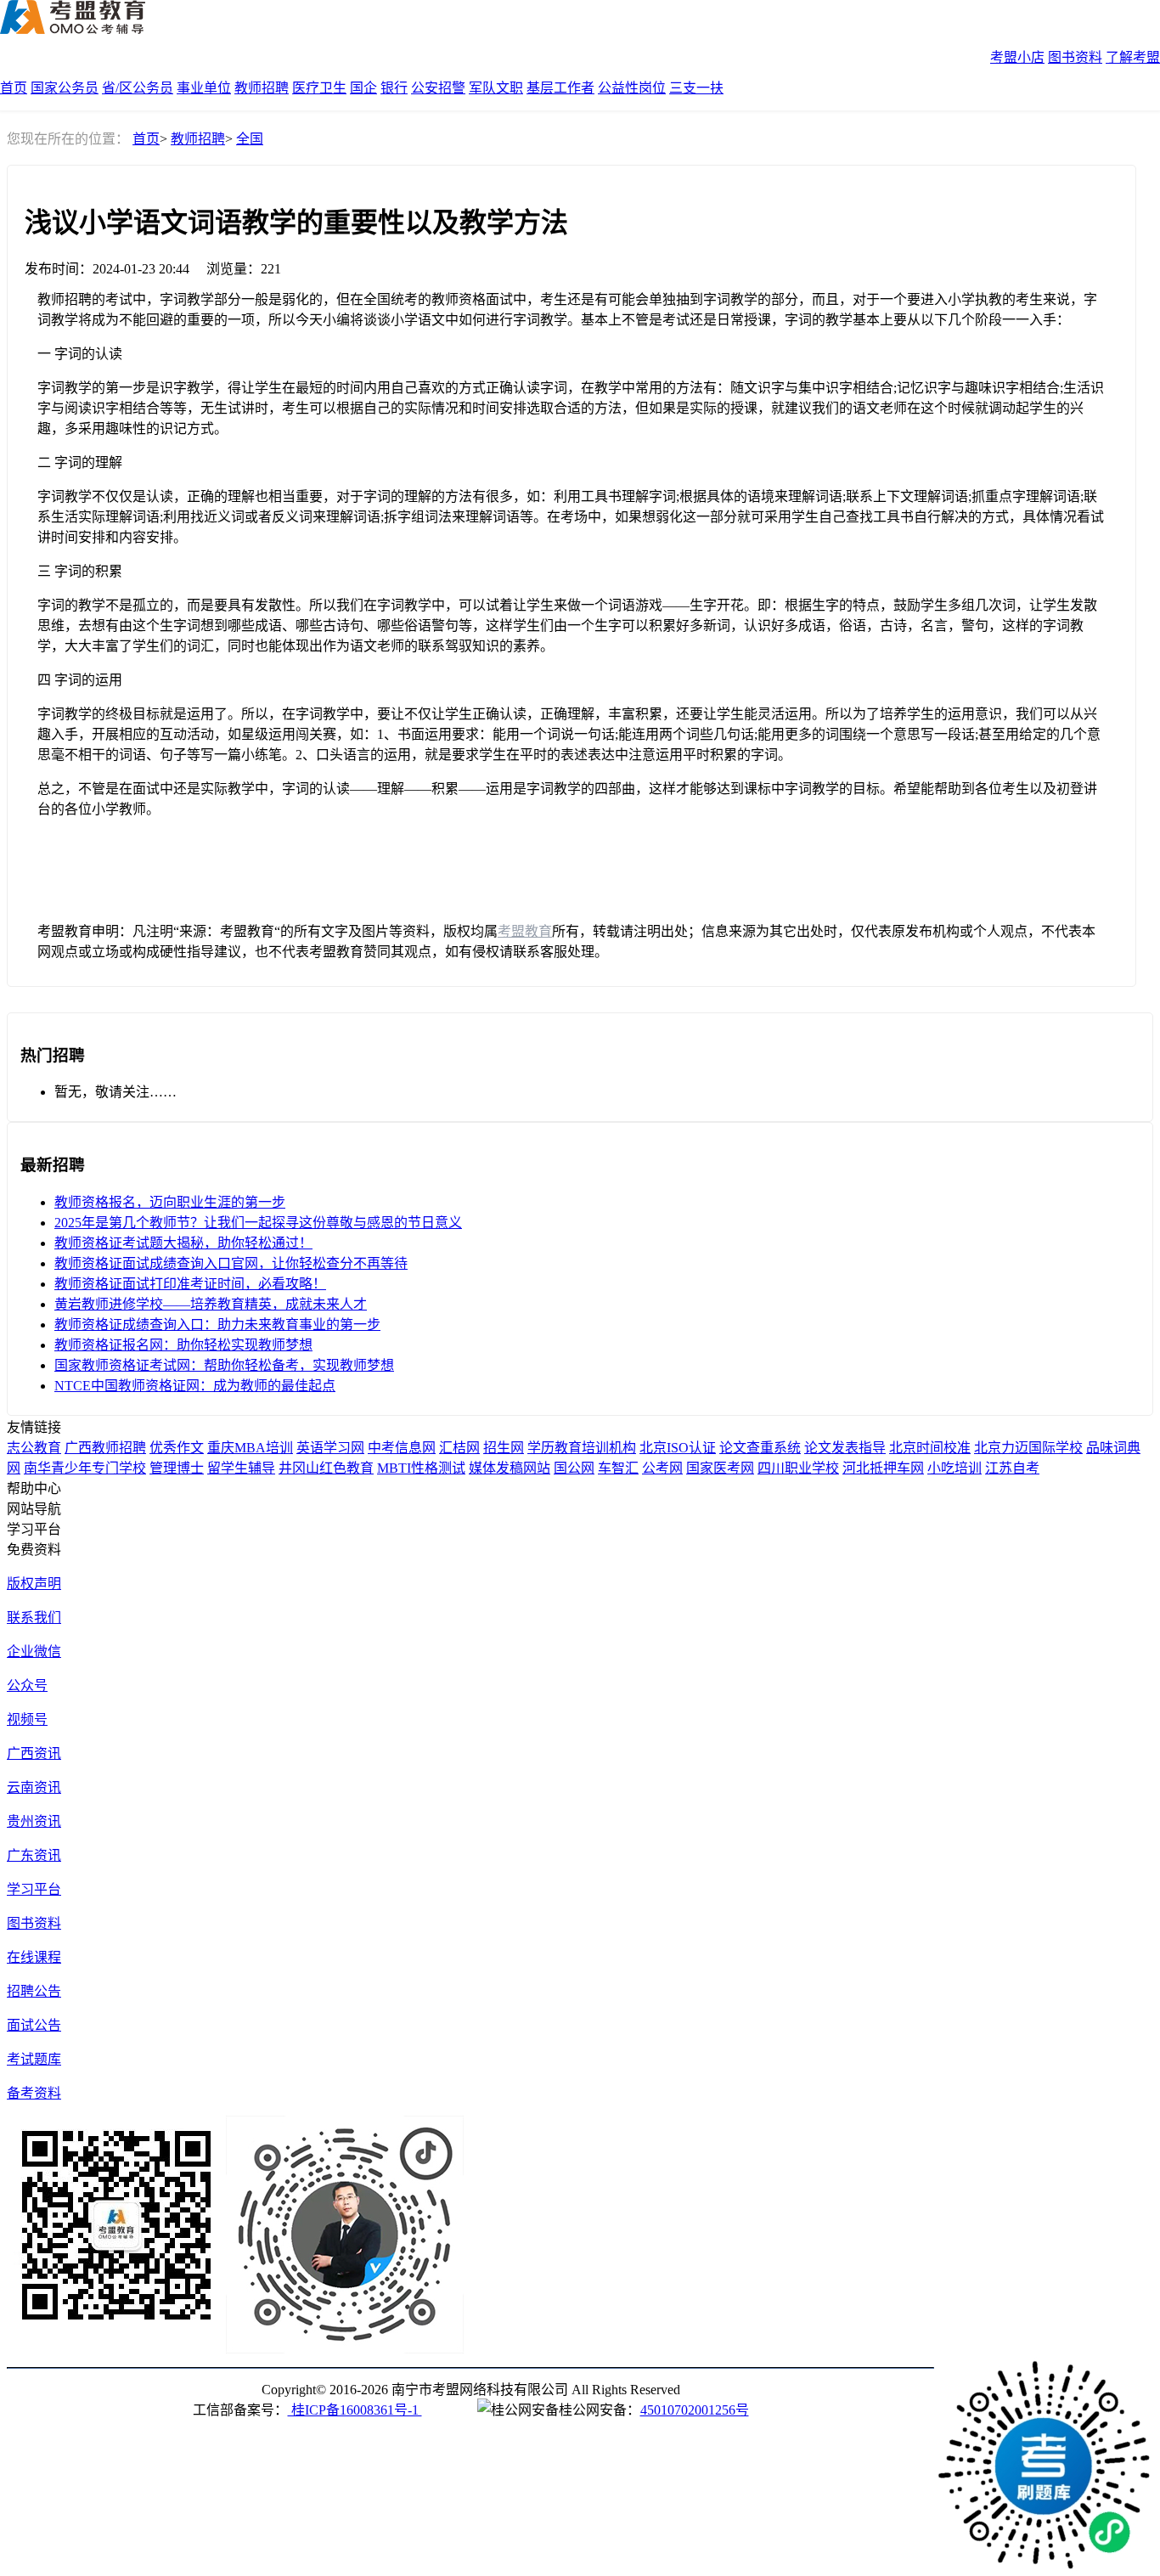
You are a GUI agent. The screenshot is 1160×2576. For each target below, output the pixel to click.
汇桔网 (459, 1448)
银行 (394, 88)
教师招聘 (262, 88)
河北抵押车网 (883, 1468)
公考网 (662, 1468)
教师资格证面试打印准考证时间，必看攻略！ (190, 1284)
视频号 (27, 1719)
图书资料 (1075, 57)
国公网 (574, 1468)
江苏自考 (1012, 1468)
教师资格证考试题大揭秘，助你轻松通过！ (183, 1243)
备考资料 (34, 2093)
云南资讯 (34, 1787)
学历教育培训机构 (582, 1448)
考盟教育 (525, 931)
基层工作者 (560, 88)
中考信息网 (402, 1448)
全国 (250, 139)
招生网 (504, 1448)
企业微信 (34, 1652)
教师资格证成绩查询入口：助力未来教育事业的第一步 (217, 1325)
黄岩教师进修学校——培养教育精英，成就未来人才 (211, 1304)
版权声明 (34, 1584)
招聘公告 (34, 1991)
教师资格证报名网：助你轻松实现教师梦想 (183, 1345)
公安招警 (438, 88)
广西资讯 (34, 1753)
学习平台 (34, 1889)
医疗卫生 (319, 88)
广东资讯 (34, 1855)
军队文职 (496, 88)
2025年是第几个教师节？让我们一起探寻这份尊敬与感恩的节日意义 (258, 1223)
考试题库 (34, 2059)
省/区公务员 (138, 88)
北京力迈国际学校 (1028, 1448)
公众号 (27, 1685)
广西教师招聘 (105, 1448)
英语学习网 (330, 1448)
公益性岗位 (632, 88)
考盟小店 (1017, 57)
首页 (14, 88)
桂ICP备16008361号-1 (355, 2410)
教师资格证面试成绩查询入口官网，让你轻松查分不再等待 (231, 1263)
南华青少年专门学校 (85, 1468)
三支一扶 (696, 88)
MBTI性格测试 (421, 1468)
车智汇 (618, 1468)
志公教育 (34, 1448)
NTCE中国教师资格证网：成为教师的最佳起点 (195, 1386)
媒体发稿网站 (510, 1468)
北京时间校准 (930, 1448)
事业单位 (204, 88)
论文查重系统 (760, 1448)
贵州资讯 (34, 1821)
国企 (363, 88)
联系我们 (34, 1618)
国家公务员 (65, 88)
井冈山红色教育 (326, 1468)
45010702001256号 (695, 2410)
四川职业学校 (798, 1468)
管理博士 (177, 1468)
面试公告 (34, 2025)
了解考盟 (1133, 57)
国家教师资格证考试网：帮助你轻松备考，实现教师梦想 (224, 1365)
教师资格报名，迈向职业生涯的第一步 (170, 1202)
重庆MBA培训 (250, 1448)
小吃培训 (954, 1468)
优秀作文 (177, 1448)
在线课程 (34, 1957)
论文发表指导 (845, 1448)
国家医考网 (720, 1468)
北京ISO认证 (678, 1448)
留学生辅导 (241, 1468)
